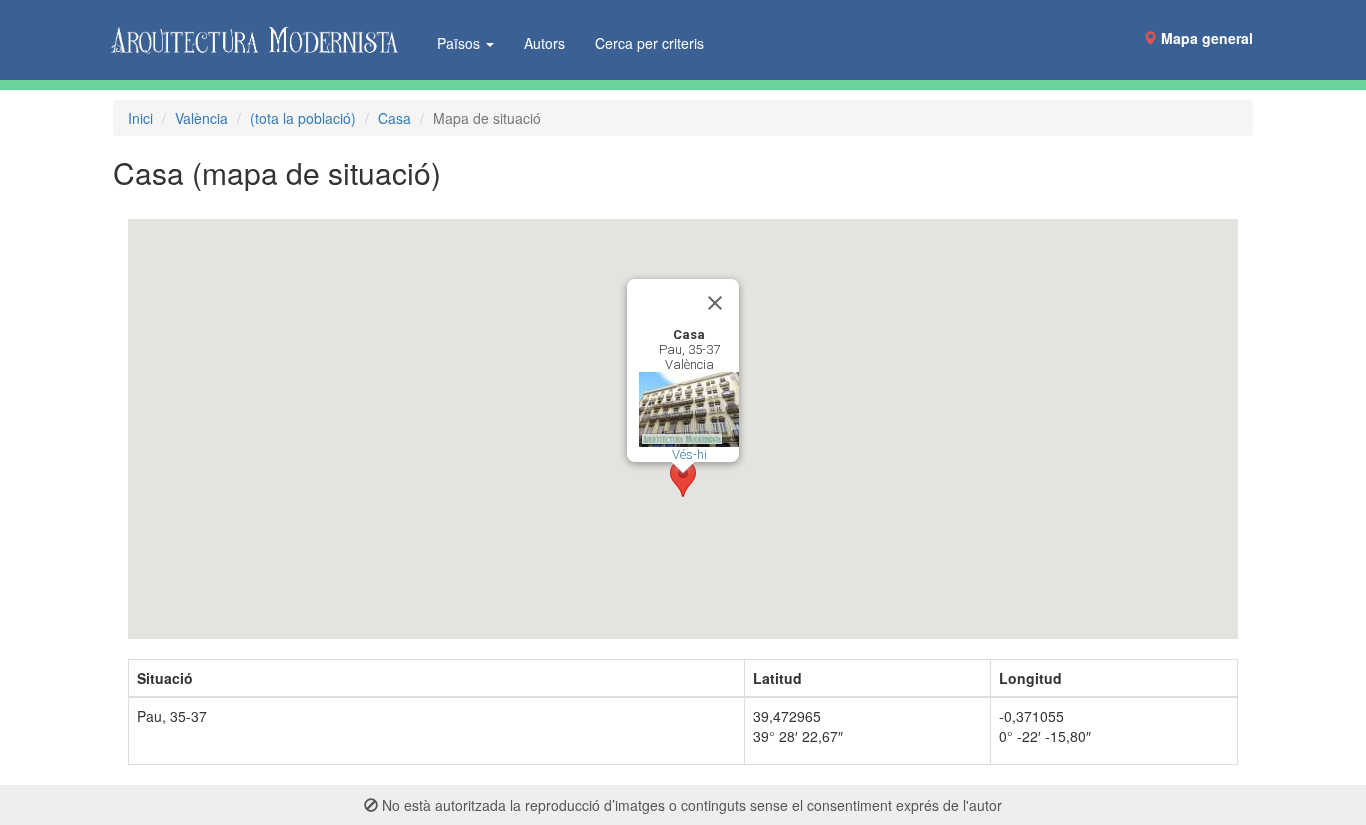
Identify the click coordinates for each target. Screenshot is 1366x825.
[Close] (715, 303)
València (201, 118)
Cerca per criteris (649, 43)
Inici (140, 118)
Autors (544, 43)
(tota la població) (303, 118)
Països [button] (460, 43)
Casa (394, 118)
